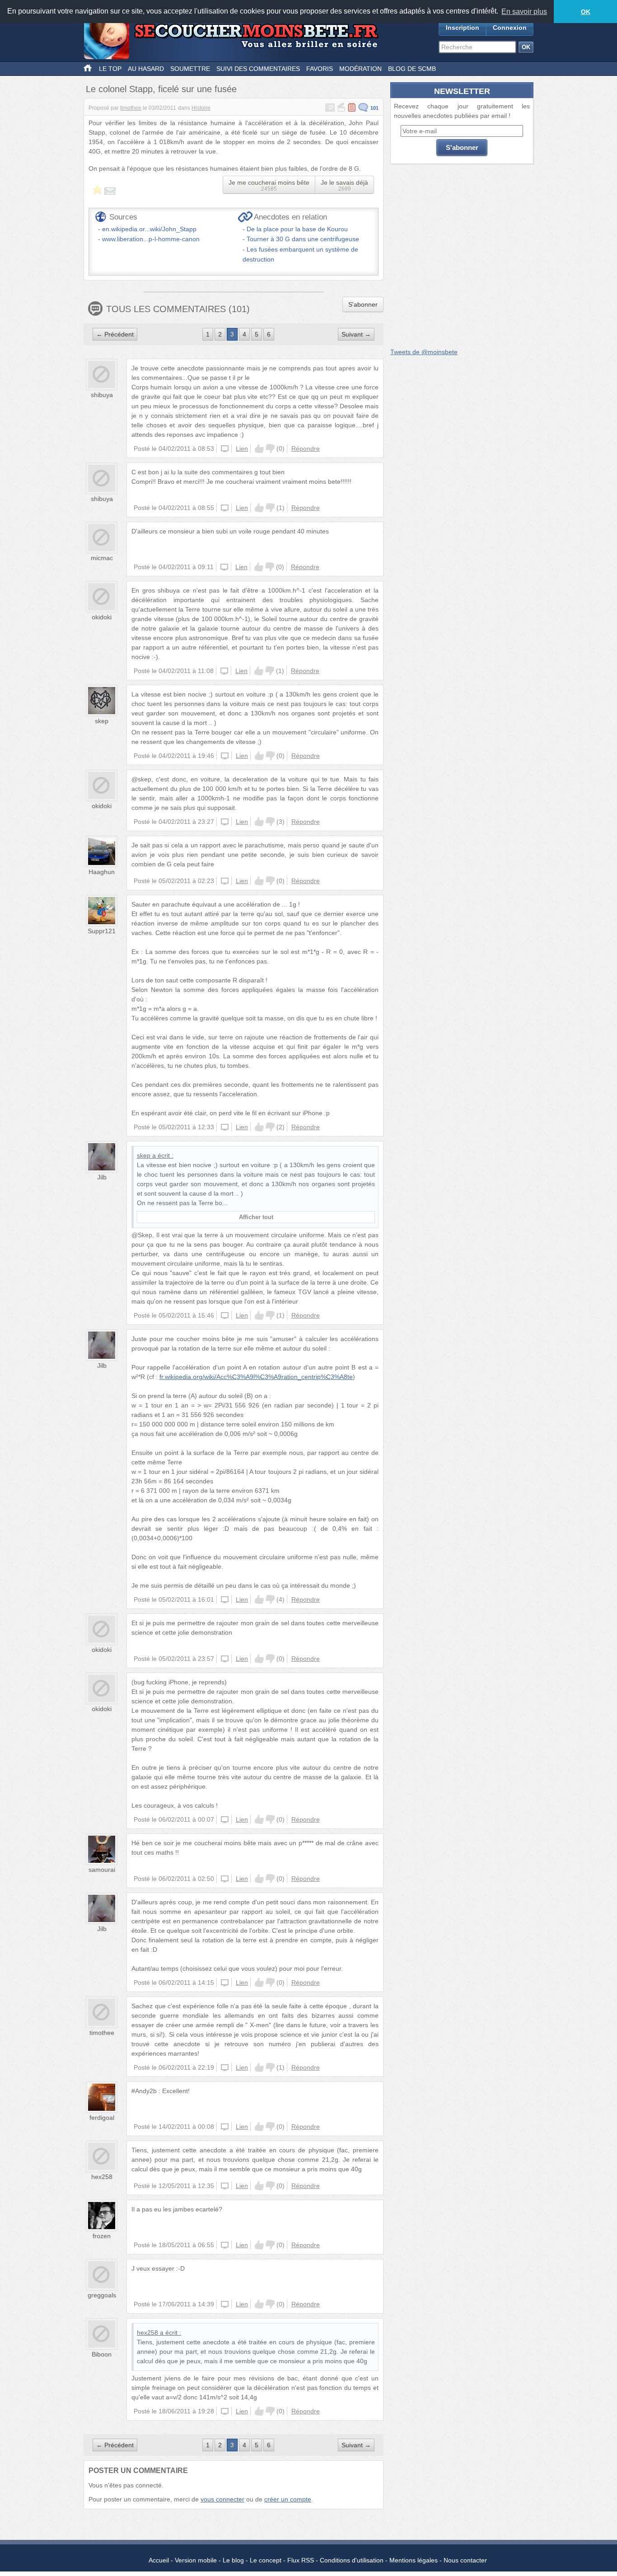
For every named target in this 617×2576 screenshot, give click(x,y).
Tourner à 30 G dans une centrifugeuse (303, 239)
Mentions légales (414, 2560)
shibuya (102, 395)
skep (102, 721)
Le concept (266, 2560)
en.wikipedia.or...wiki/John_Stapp (149, 229)
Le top (110, 69)
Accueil (159, 2560)
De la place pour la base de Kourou (297, 229)
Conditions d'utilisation (352, 2560)
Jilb (102, 1177)
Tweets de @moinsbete (424, 352)
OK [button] (586, 12)
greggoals (102, 2295)
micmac (102, 558)
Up (259, 449)
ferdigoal (102, 2118)
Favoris (320, 69)
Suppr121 (102, 931)
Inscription (463, 28)
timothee (131, 108)
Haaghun (102, 872)
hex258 (102, 2177)
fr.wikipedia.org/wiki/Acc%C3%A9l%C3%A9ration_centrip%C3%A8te (256, 1377)
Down (270, 449)
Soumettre (190, 69)
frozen (102, 2236)
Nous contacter (465, 2560)
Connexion (510, 28)
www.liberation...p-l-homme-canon (151, 239)
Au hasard (146, 69)
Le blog (233, 2560)
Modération (360, 69)
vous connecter (222, 2499)
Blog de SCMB (412, 69)
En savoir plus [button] (524, 12)
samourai (102, 1870)
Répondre (306, 449)
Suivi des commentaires (258, 69)
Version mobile (196, 2560)
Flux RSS (301, 2560)
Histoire (201, 108)
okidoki (102, 617)
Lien (242, 449)
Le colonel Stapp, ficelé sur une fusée (161, 89)
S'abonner (363, 304)
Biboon (102, 2354)
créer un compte (288, 2499)
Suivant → (356, 334)
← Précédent (115, 334)
